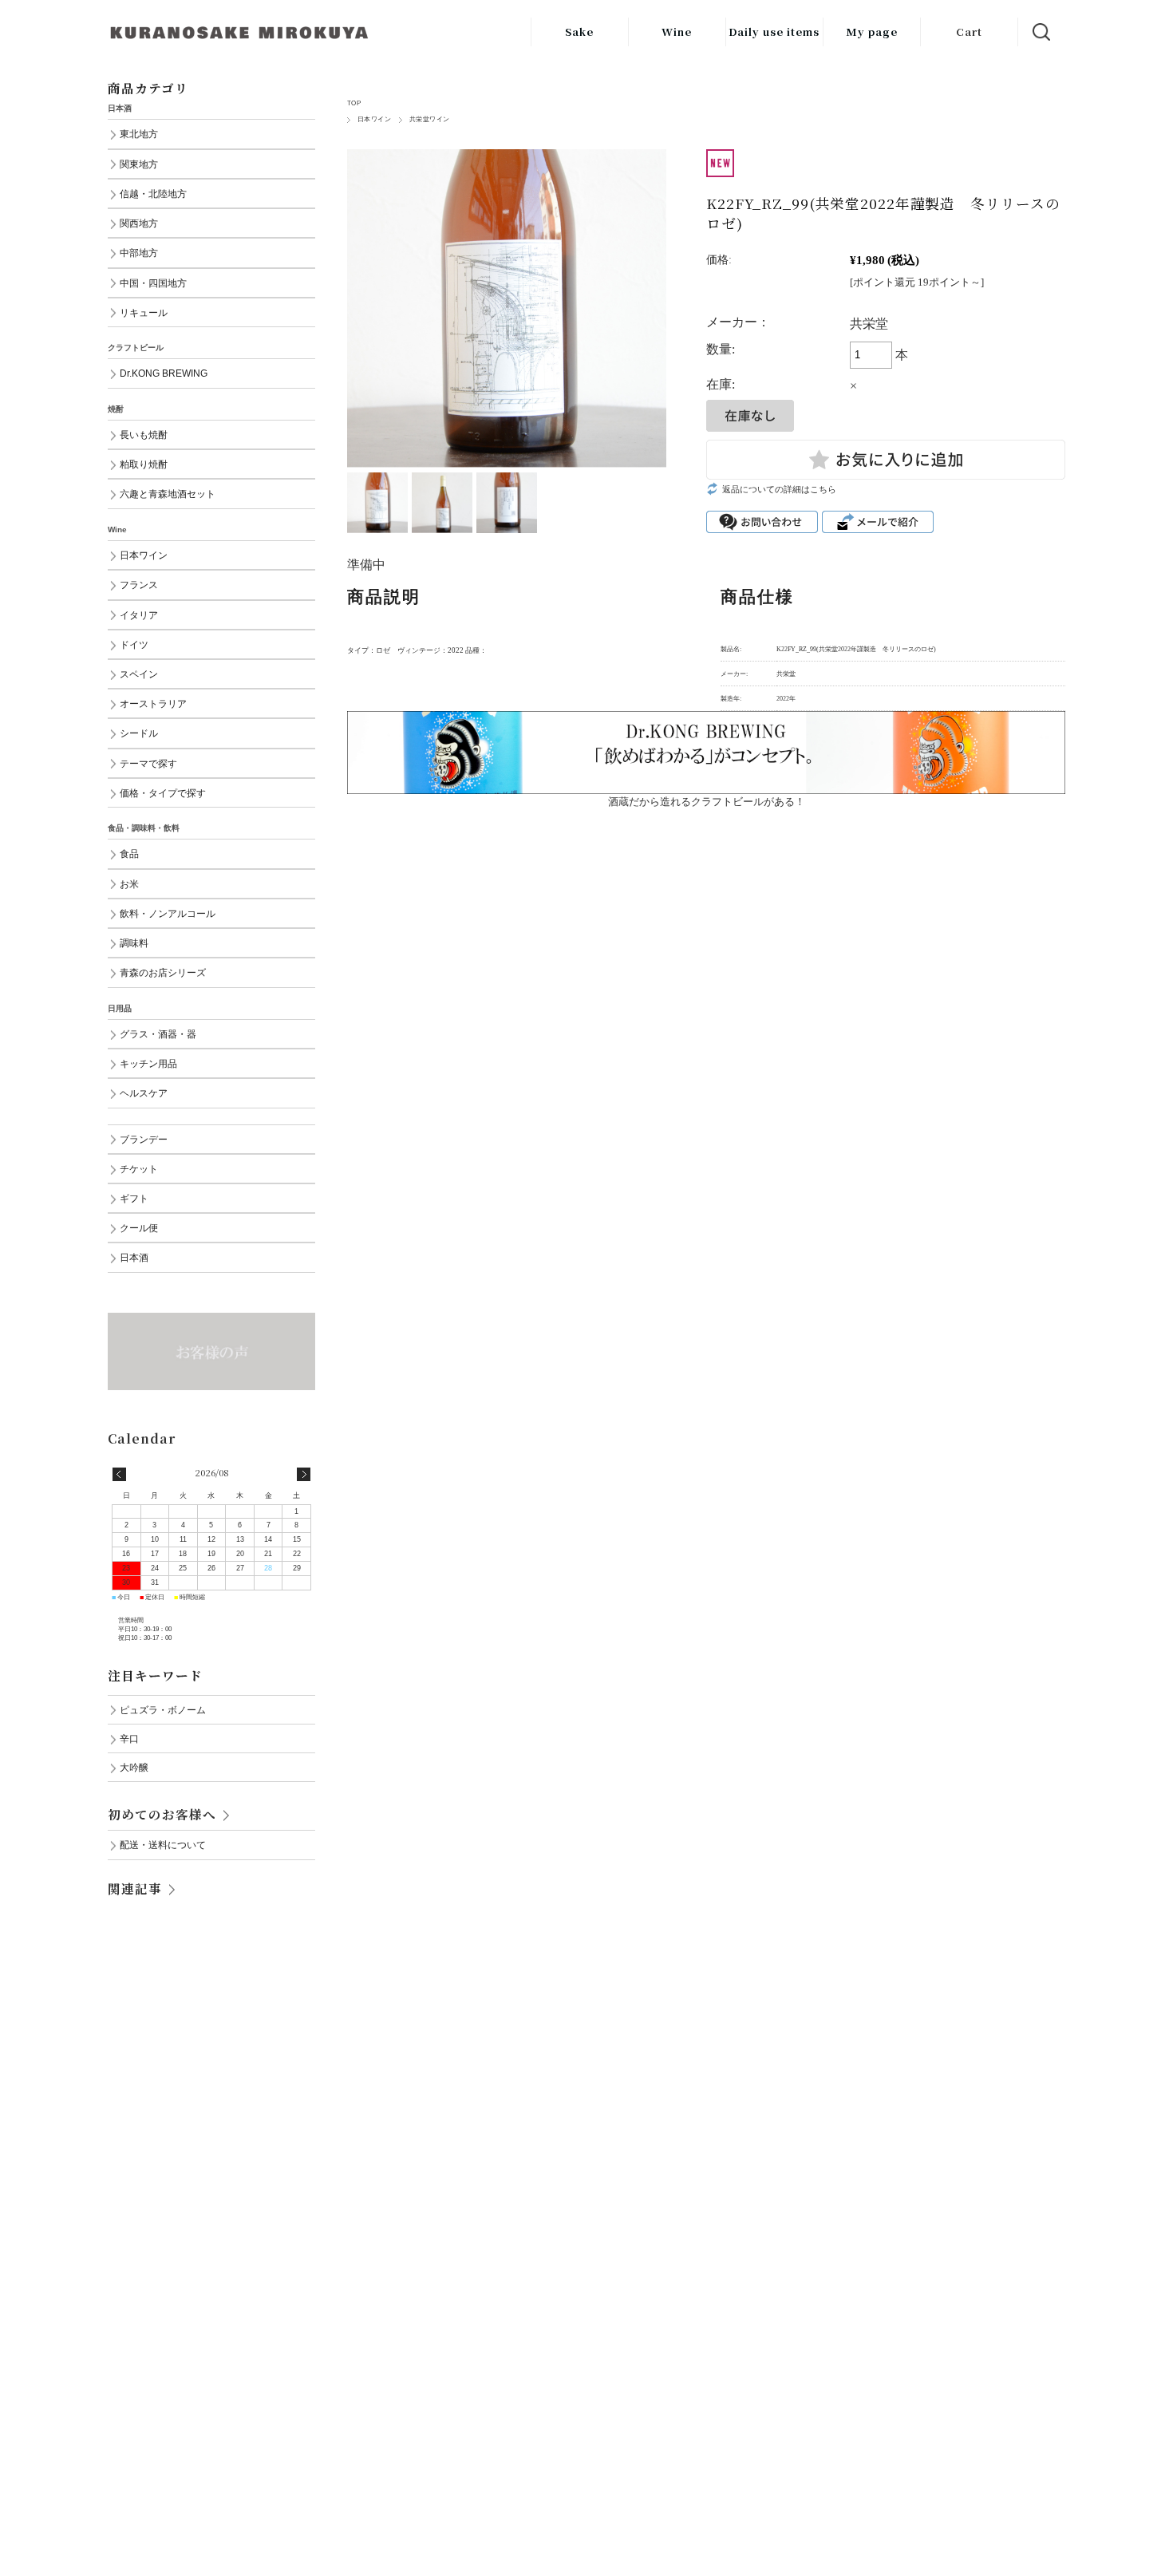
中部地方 (139, 253)
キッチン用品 (148, 1063)
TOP (354, 103)
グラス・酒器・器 (158, 1034)
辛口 (129, 1738)
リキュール (144, 312)
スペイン (139, 674)
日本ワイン (374, 119)
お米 (129, 884)
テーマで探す (148, 763)
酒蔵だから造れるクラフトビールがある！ (707, 802)
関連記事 (135, 1888)
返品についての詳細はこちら (779, 489)
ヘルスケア (144, 1093)
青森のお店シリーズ (163, 972)
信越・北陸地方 (153, 194)
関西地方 (139, 223)
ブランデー (144, 1139)
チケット (139, 1169)
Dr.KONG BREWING (164, 373)
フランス (139, 585)
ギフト (134, 1198)
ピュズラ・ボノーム (163, 1710)
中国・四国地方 (153, 283)
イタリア (139, 615)
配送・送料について (163, 1845)
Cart (969, 32)
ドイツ (134, 644)
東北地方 (139, 134)
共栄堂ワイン (429, 119)
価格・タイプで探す (163, 793)
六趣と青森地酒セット (168, 494)
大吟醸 (134, 1767)
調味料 (134, 943)
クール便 (139, 1228)
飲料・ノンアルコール (168, 913)
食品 (129, 853)
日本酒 (134, 1257)
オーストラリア (153, 703)
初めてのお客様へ (162, 1814)
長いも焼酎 (144, 435)
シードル (139, 733)
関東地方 (139, 164)
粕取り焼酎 (144, 464)
